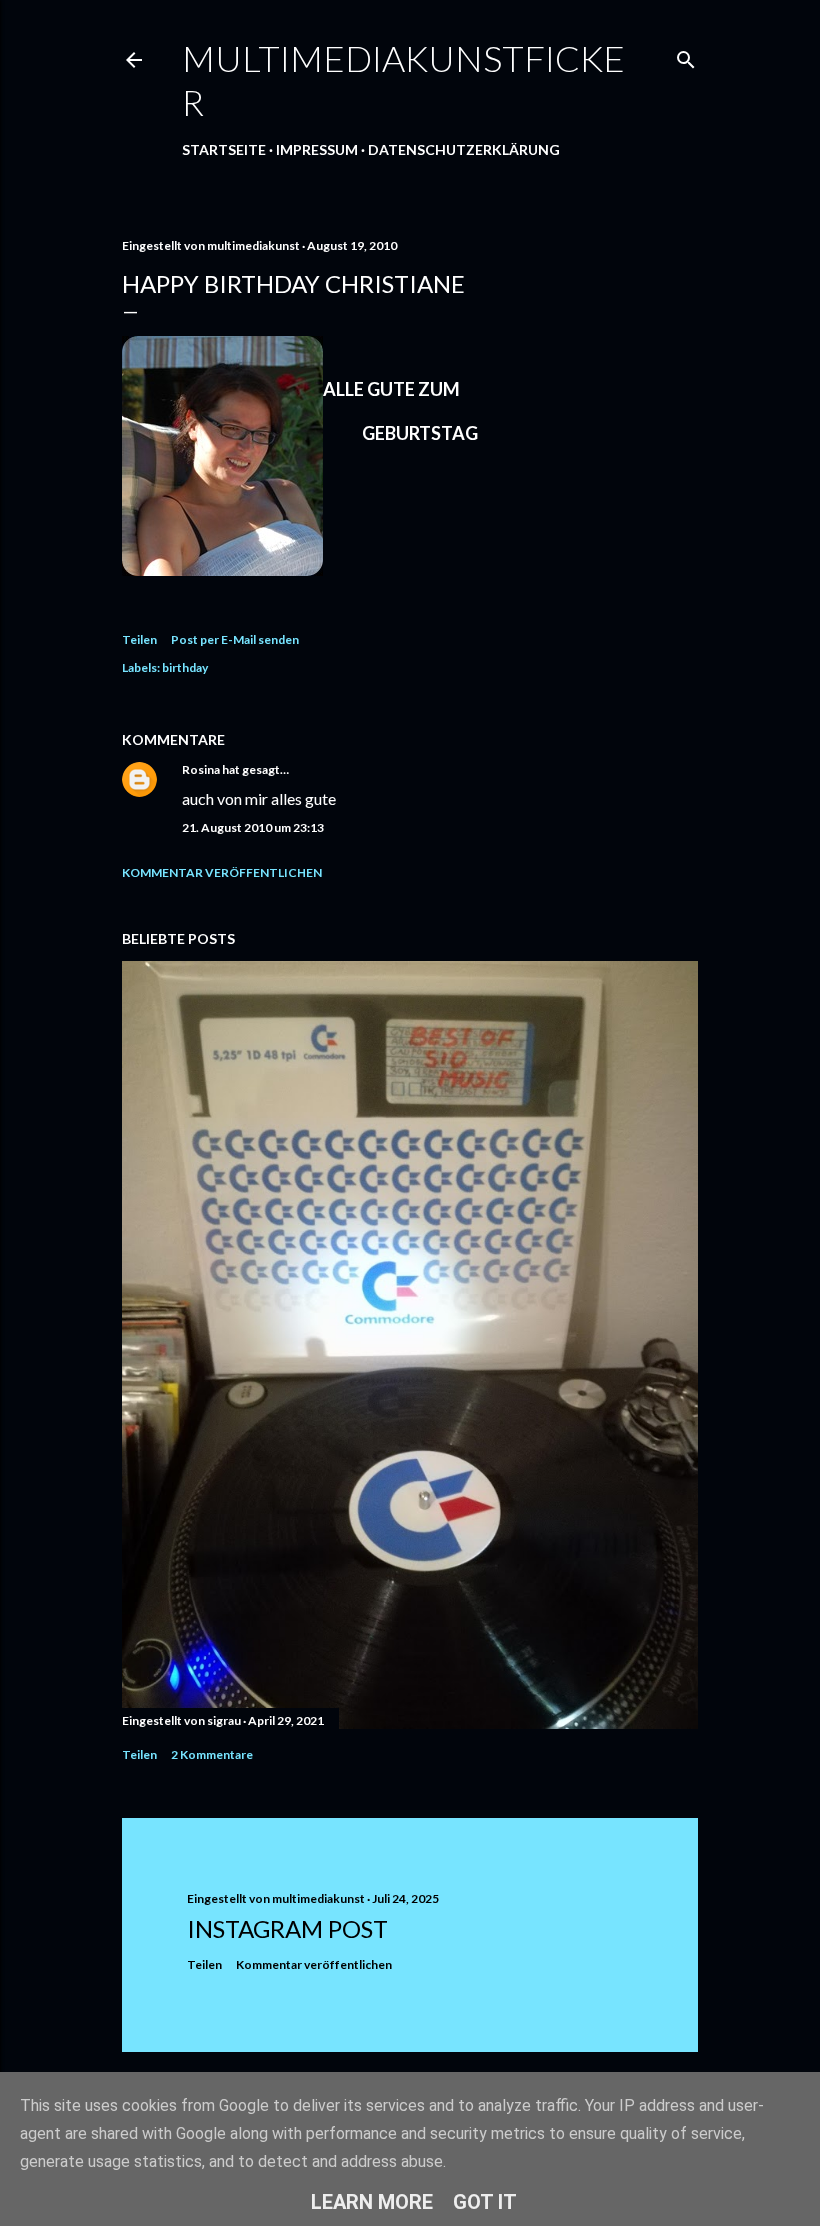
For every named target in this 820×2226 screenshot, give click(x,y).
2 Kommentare (212, 1754)
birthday (185, 667)
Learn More (372, 2202)
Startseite (224, 149)
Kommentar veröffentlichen (222, 872)
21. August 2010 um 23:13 (253, 827)
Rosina (201, 769)
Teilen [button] (139, 639)
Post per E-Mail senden (235, 639)
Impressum (317, 149)
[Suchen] (686, 55)
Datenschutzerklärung (464, 149)
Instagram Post (287, 1928)
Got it (485, 2202)
